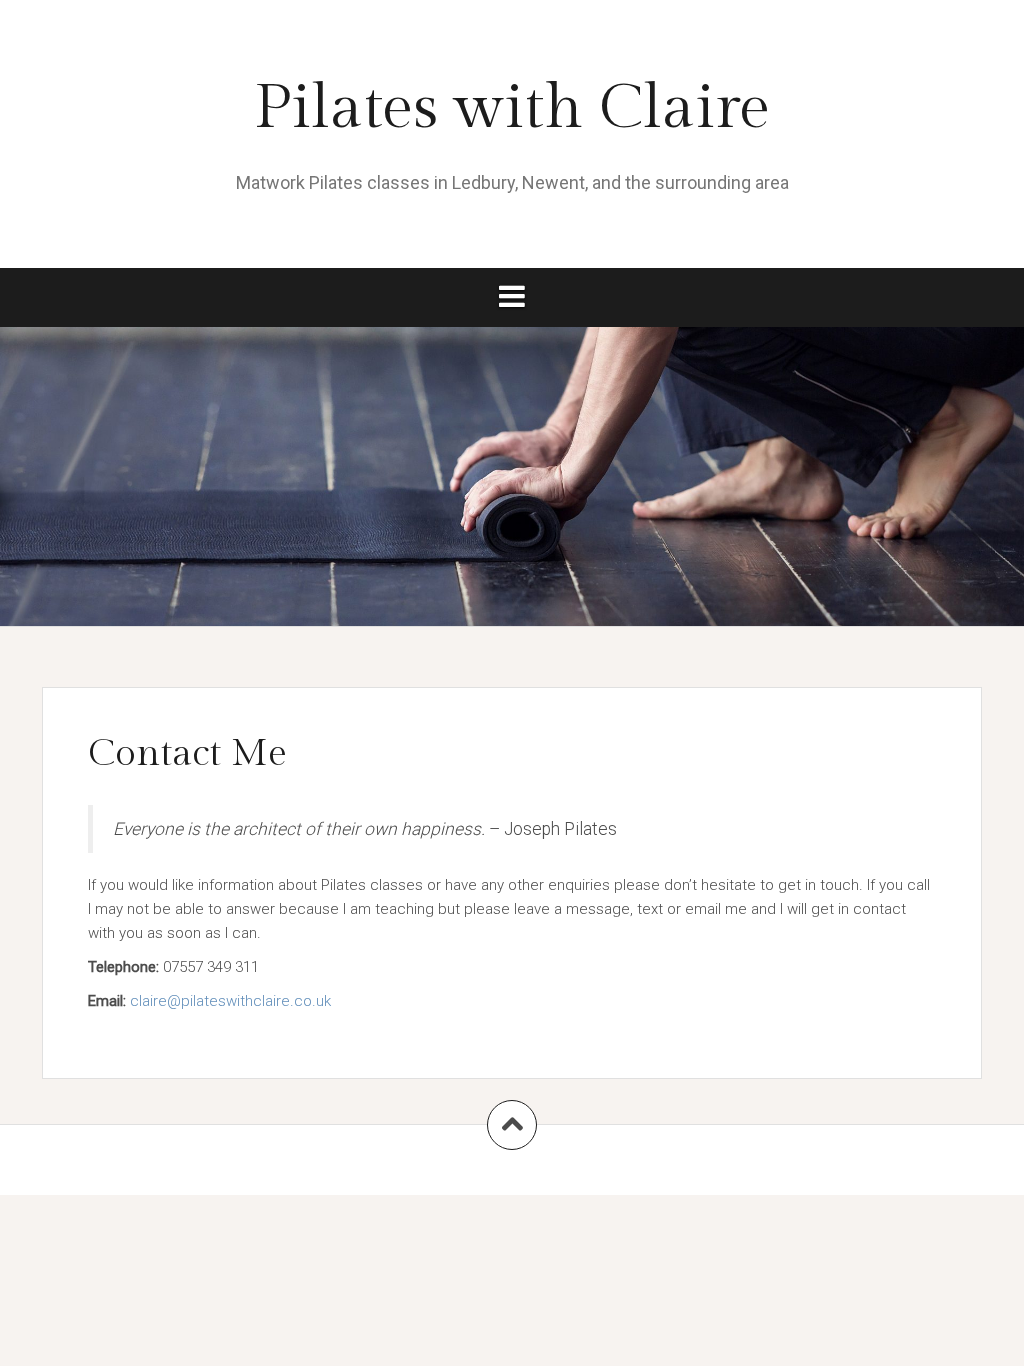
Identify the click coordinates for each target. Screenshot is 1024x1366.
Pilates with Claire (512, 108)
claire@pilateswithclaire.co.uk (230, 1001)
